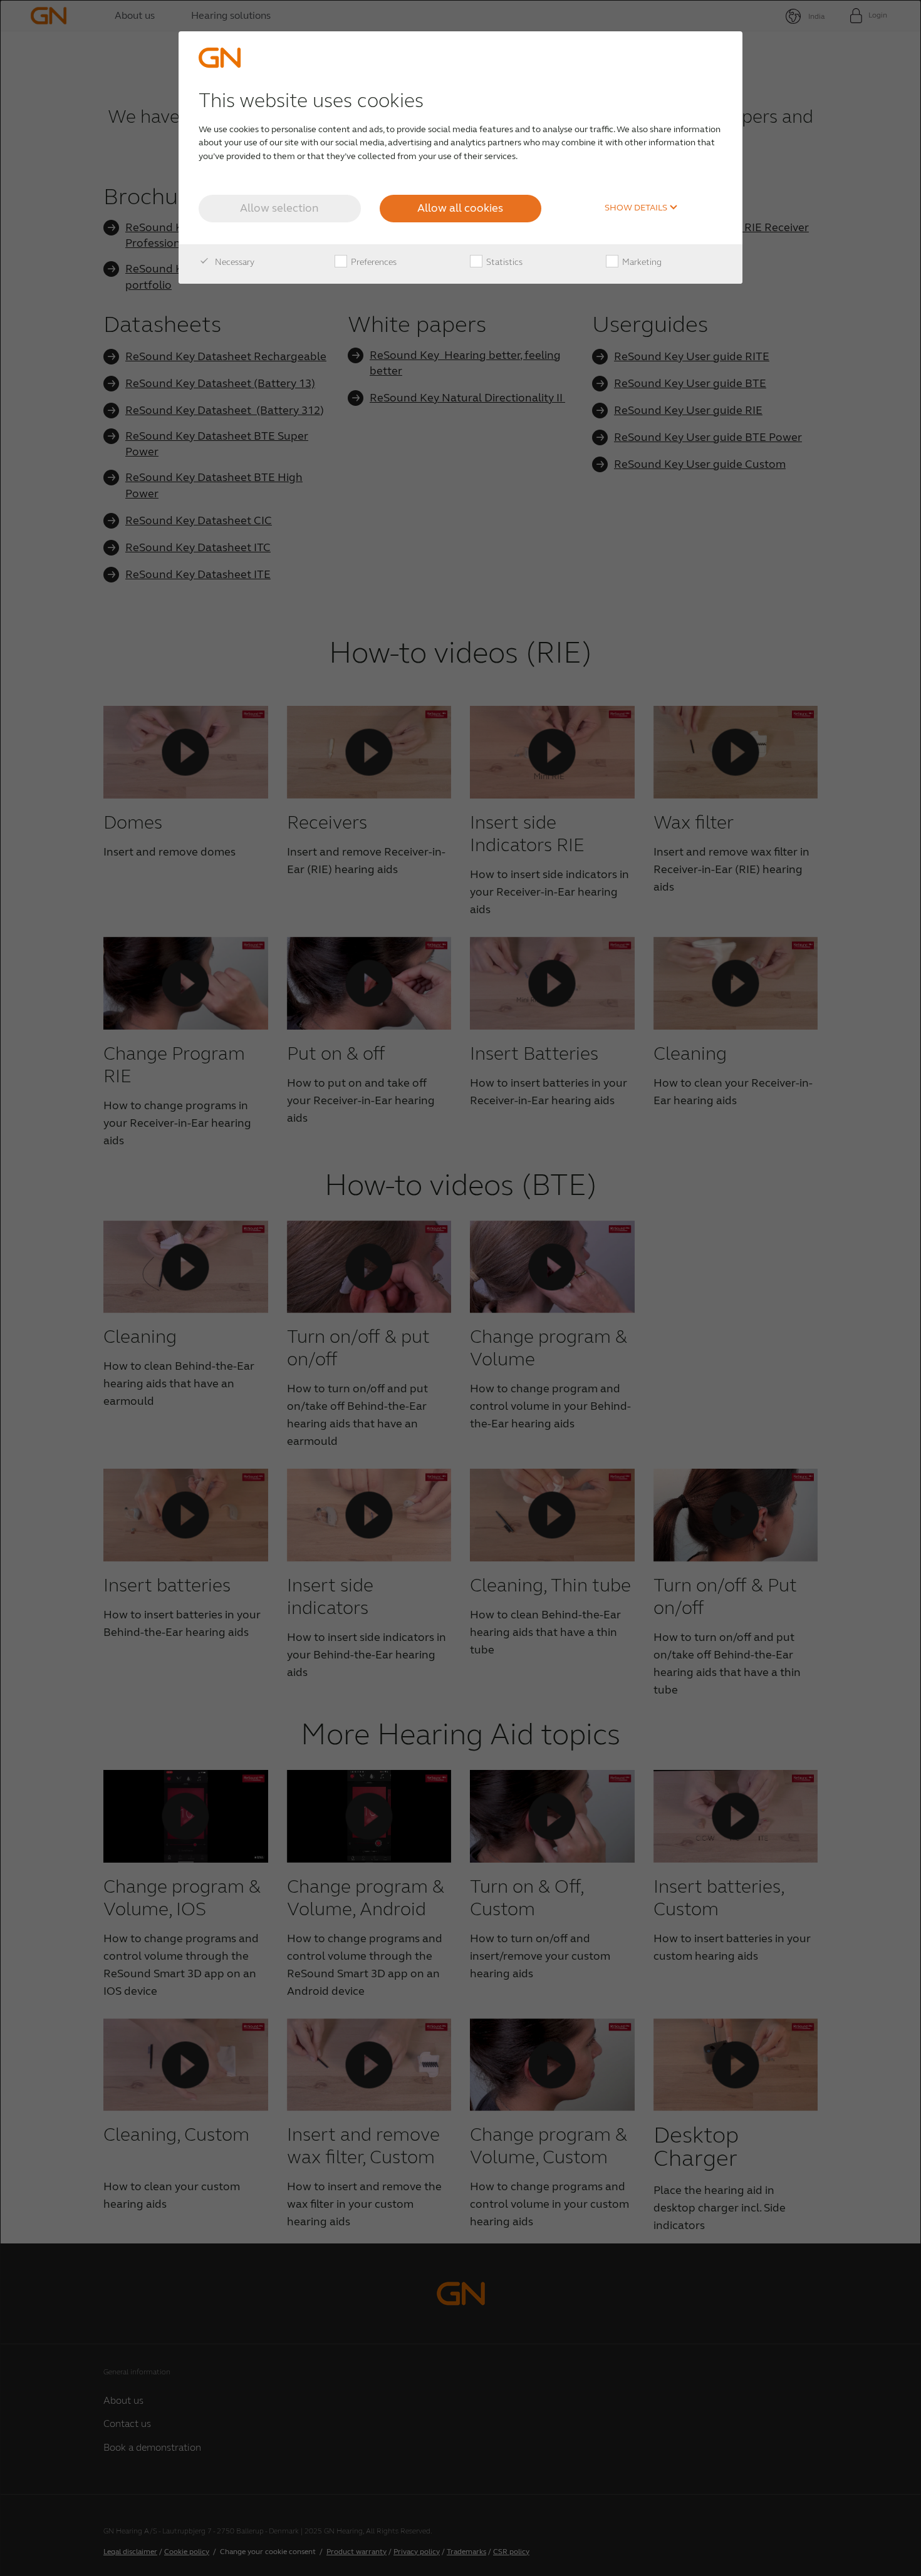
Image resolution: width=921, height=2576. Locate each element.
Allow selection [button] (279, 208)
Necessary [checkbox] (234, 262)
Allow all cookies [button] (460, 208)
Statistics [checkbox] (503, 262)
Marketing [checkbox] (641, 262)
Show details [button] (637, 208)
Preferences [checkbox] (373, 262)
